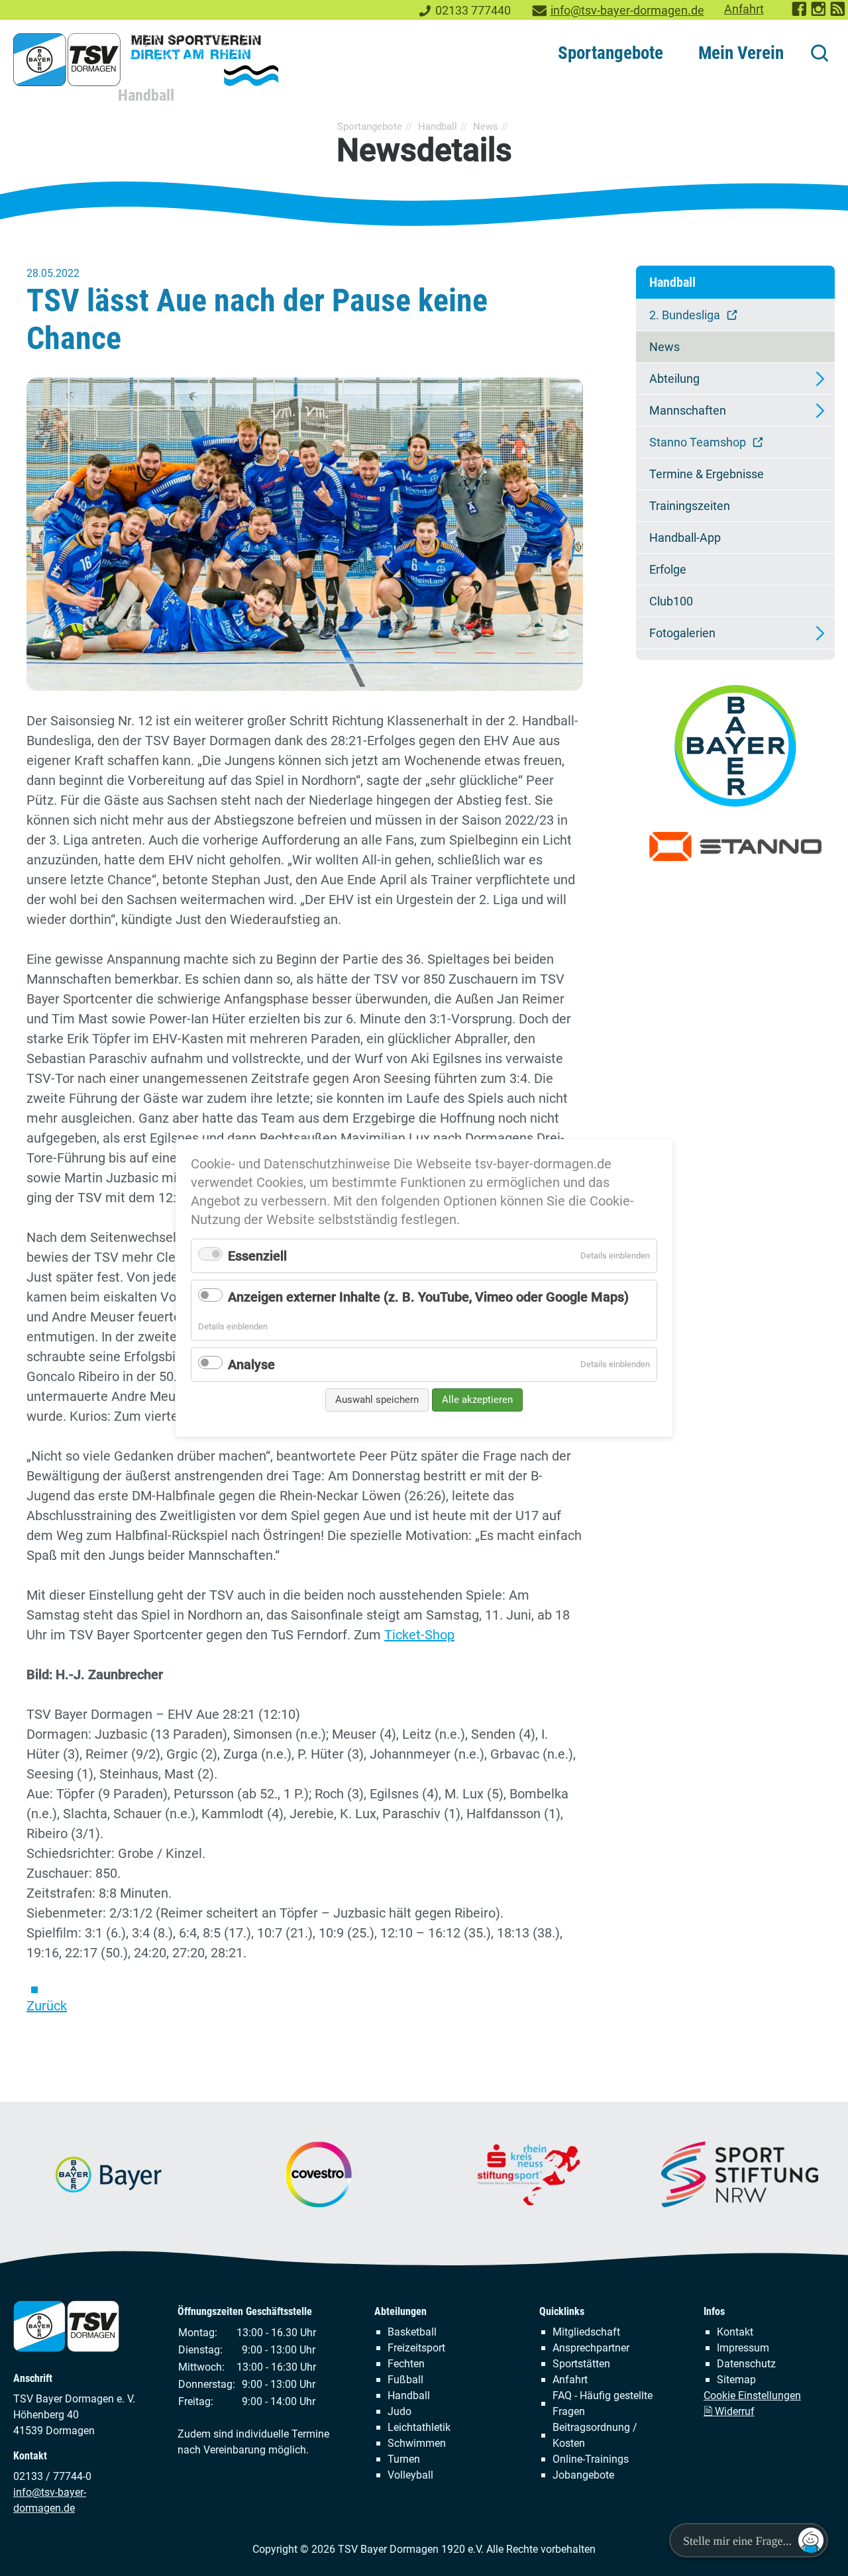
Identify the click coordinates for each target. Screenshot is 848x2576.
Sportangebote (610, 53)
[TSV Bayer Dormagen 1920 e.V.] (146, 60)
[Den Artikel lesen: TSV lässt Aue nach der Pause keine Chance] (305, 534)
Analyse (251, 1365)
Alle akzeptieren (477, 1400)
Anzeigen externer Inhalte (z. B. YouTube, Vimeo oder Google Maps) (428, 1297)
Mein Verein (741, 53)
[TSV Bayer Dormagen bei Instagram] (819, 13)
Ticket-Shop (419, 1635)
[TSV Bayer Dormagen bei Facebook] (800, 13)
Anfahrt (744, 9)
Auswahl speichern (377, 1400)
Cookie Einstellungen (752, 2396)
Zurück (47, 2006)
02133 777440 (473, 11)
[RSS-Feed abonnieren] (838, 13)
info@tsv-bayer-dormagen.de (627, 11)
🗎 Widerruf (729, 2411)
